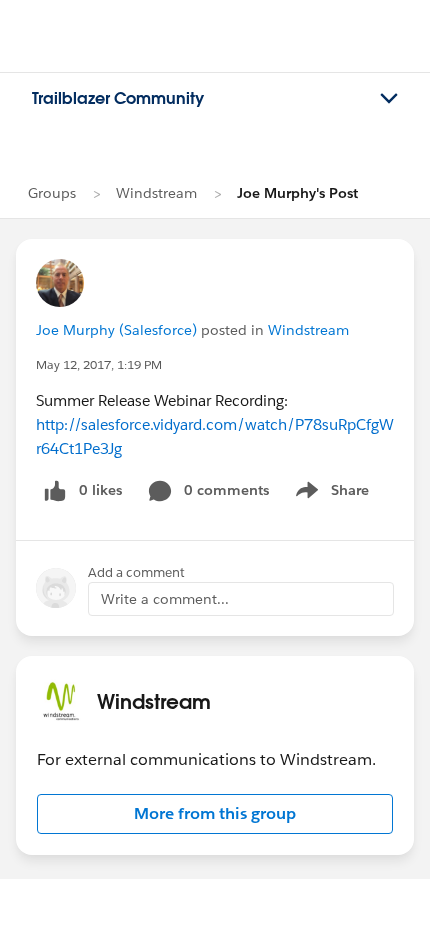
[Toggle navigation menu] (389, 99)
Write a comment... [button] (165, 599)
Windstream (156, 193)
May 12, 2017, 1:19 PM (99, 364)
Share (329, 494)
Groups (52, 193)
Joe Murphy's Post (297, 193)
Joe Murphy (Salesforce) (116, 330)
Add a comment (136, 572)
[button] (215, 814)
